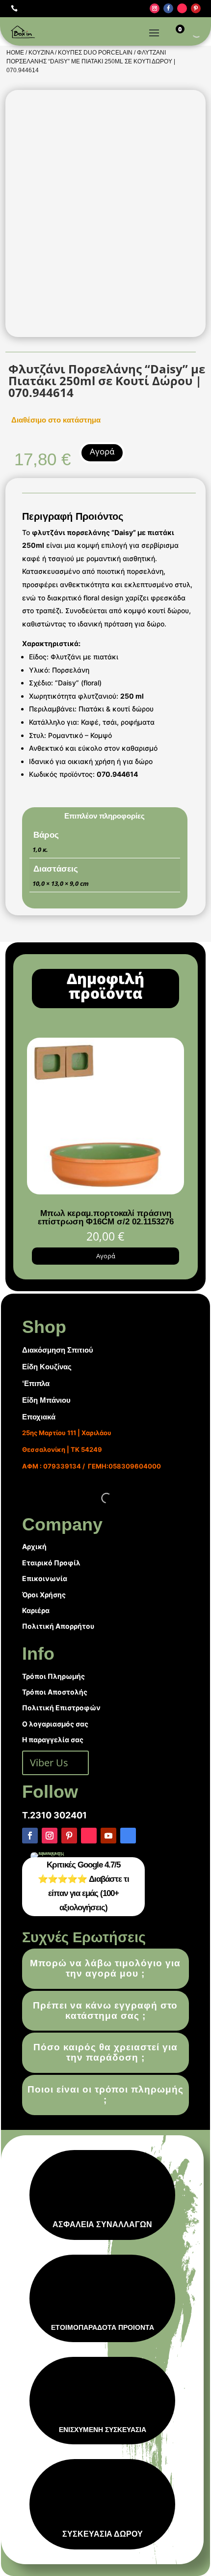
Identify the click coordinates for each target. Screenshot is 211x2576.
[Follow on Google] (128, 1836)
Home (15, 53)
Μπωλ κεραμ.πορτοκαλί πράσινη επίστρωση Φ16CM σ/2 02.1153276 (106, 1217)
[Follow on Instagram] (155, 8)
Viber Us (49, 1763)
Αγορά (102, 451)
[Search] (188, 32)
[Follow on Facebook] (168, 8)
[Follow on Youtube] (108, 1836)
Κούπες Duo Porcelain (95, 53)
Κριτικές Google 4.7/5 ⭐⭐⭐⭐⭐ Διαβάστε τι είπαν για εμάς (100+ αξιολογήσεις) (83, 1886)
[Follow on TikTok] (182, 8)
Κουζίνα (41, 53)
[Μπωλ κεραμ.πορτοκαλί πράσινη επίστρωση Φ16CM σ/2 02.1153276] (105, 1192)
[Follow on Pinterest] (196, 8)
